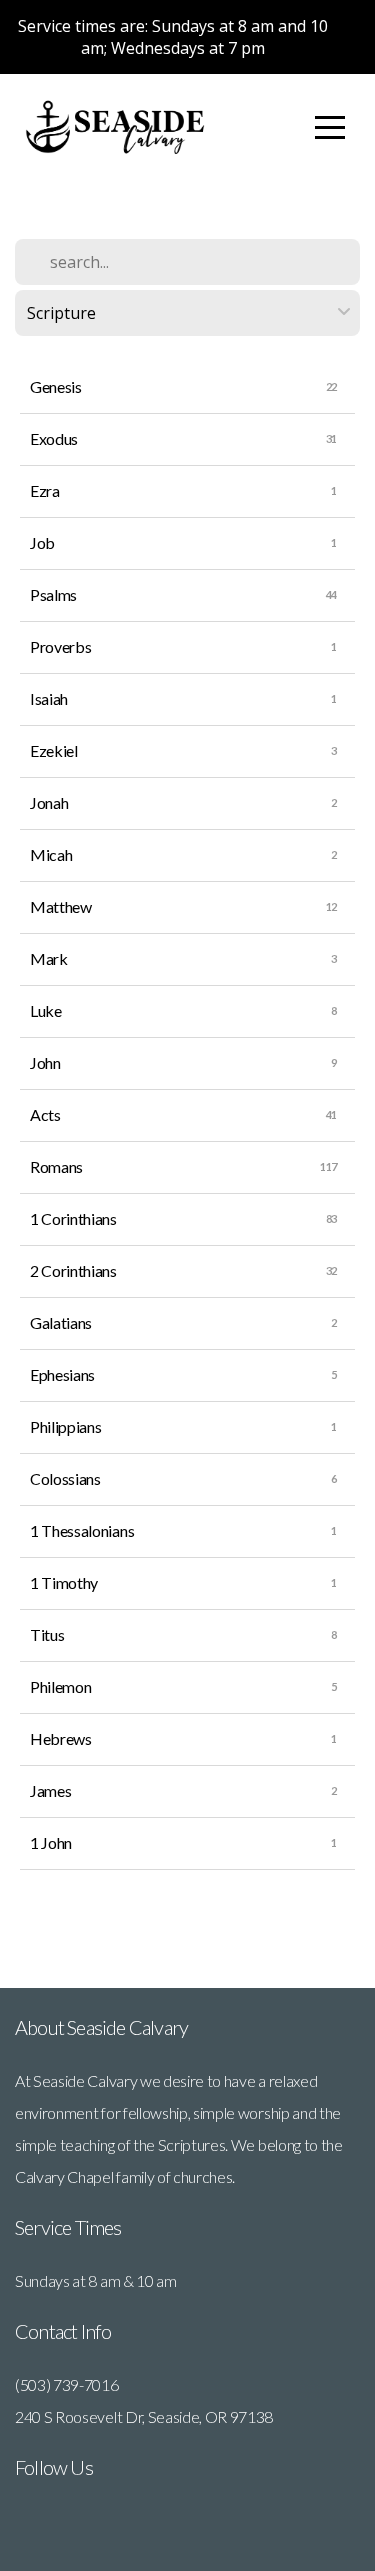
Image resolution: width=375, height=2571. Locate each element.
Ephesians (62, 1374)
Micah (51, 854)
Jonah (49, 802)
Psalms (53, 594)
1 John (51, 1842)
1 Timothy (64, 1582)
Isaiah (49, 698)
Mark (49, 958)
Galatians (61, 1322)
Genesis (56, 386)
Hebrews (61, 1738)
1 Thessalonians (82, 1530)
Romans (56, 1166)
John (45, 1062)
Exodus (54, 438)
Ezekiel (54, 750)
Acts (45, 1114)
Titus (47, 1634)
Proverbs (60, 646)
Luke (46, 1010)
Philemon (60, 1686)
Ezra (45, 490)
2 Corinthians (73, 1270)
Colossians (65, 1478)
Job (42, 542)
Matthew (61, 906)
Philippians (65, 1426)
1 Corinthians (73, 1218)
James (50, 1790)
